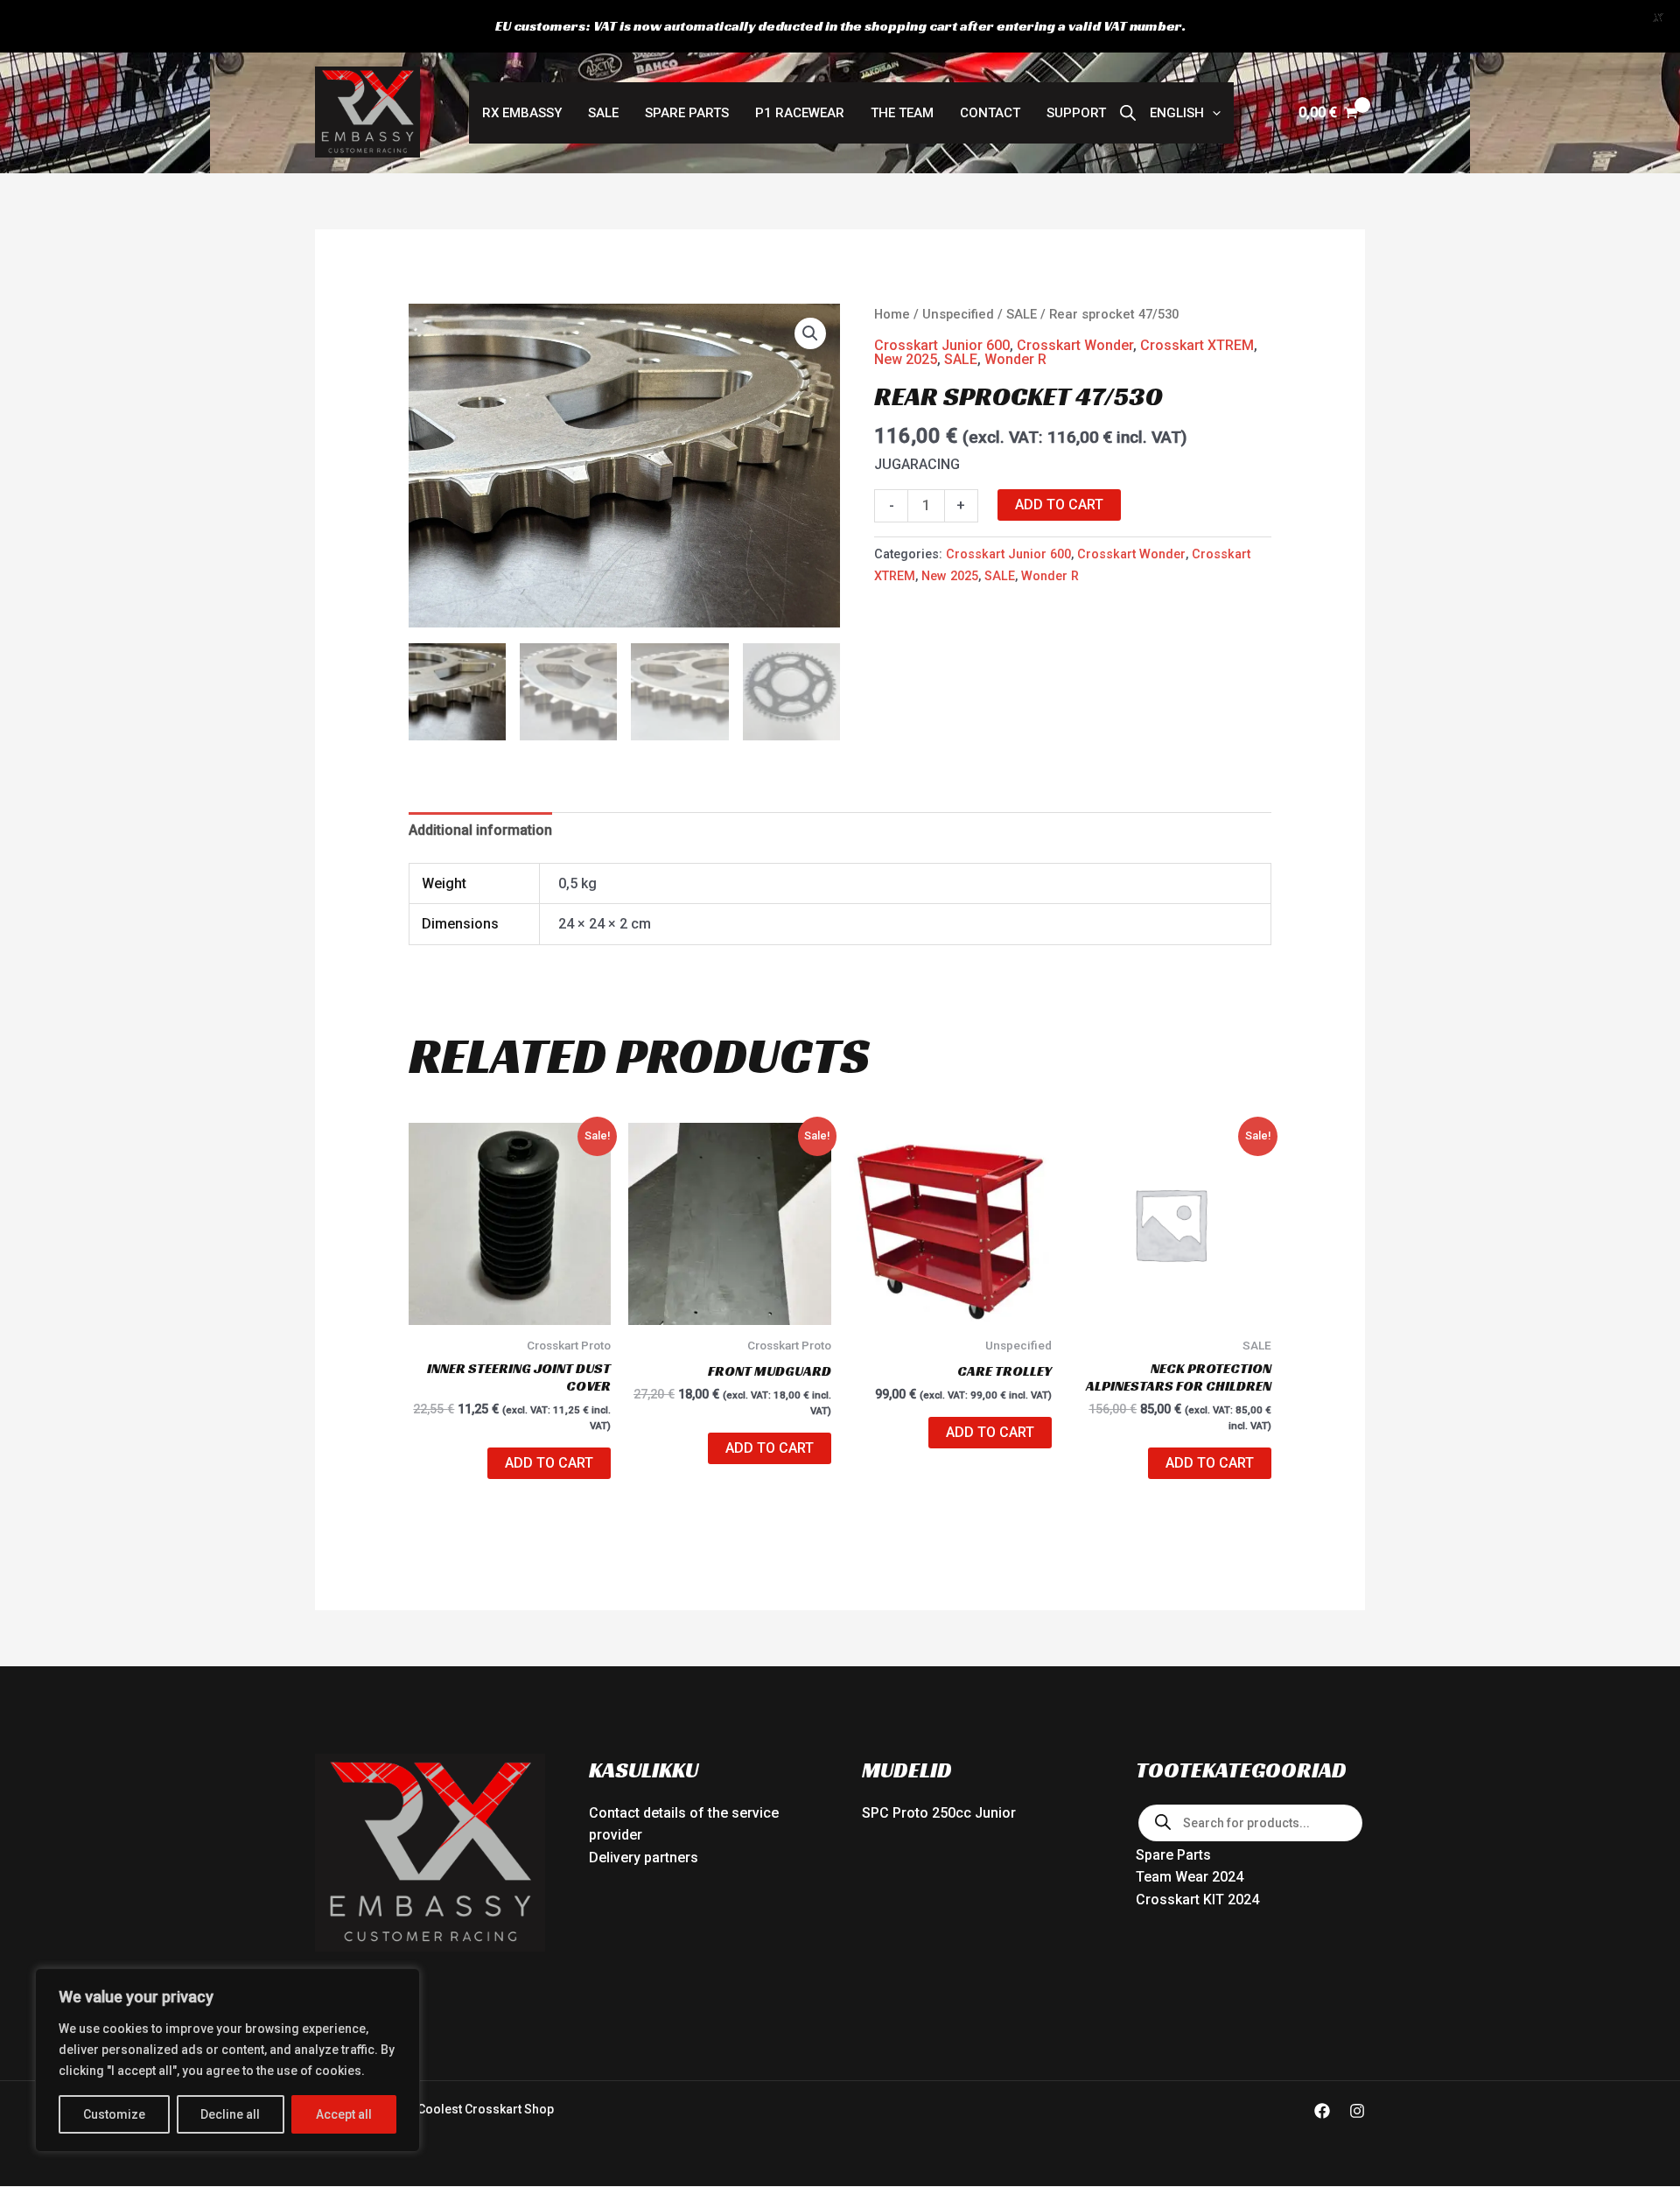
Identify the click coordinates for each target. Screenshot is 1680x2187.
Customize (114, 2114)
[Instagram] (1357, 2111)
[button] (1185, 113)
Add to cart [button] (549, 1463)
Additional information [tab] (480, 830)
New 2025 (906, 359)
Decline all (230, 2114)
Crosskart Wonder (1075, 345)
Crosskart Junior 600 (942, 345)
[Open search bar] (1128, 113)
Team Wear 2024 (1190, 1877)
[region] (227, 2060)
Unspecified (958, 314)
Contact (990, 113)
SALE (603, 113)
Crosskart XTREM (1197, 345)
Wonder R (1015, 359)
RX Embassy (522, 113)
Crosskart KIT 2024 (1197, 1900)
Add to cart (1059, 505)
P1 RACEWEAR (800, 113)
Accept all (344, 2114)
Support (1076, 113)
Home (892, 314)
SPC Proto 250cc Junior (939, 1813)
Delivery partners (644, 1858)
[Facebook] (1322, 2111)
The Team (902, 113)
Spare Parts (687, 113)
